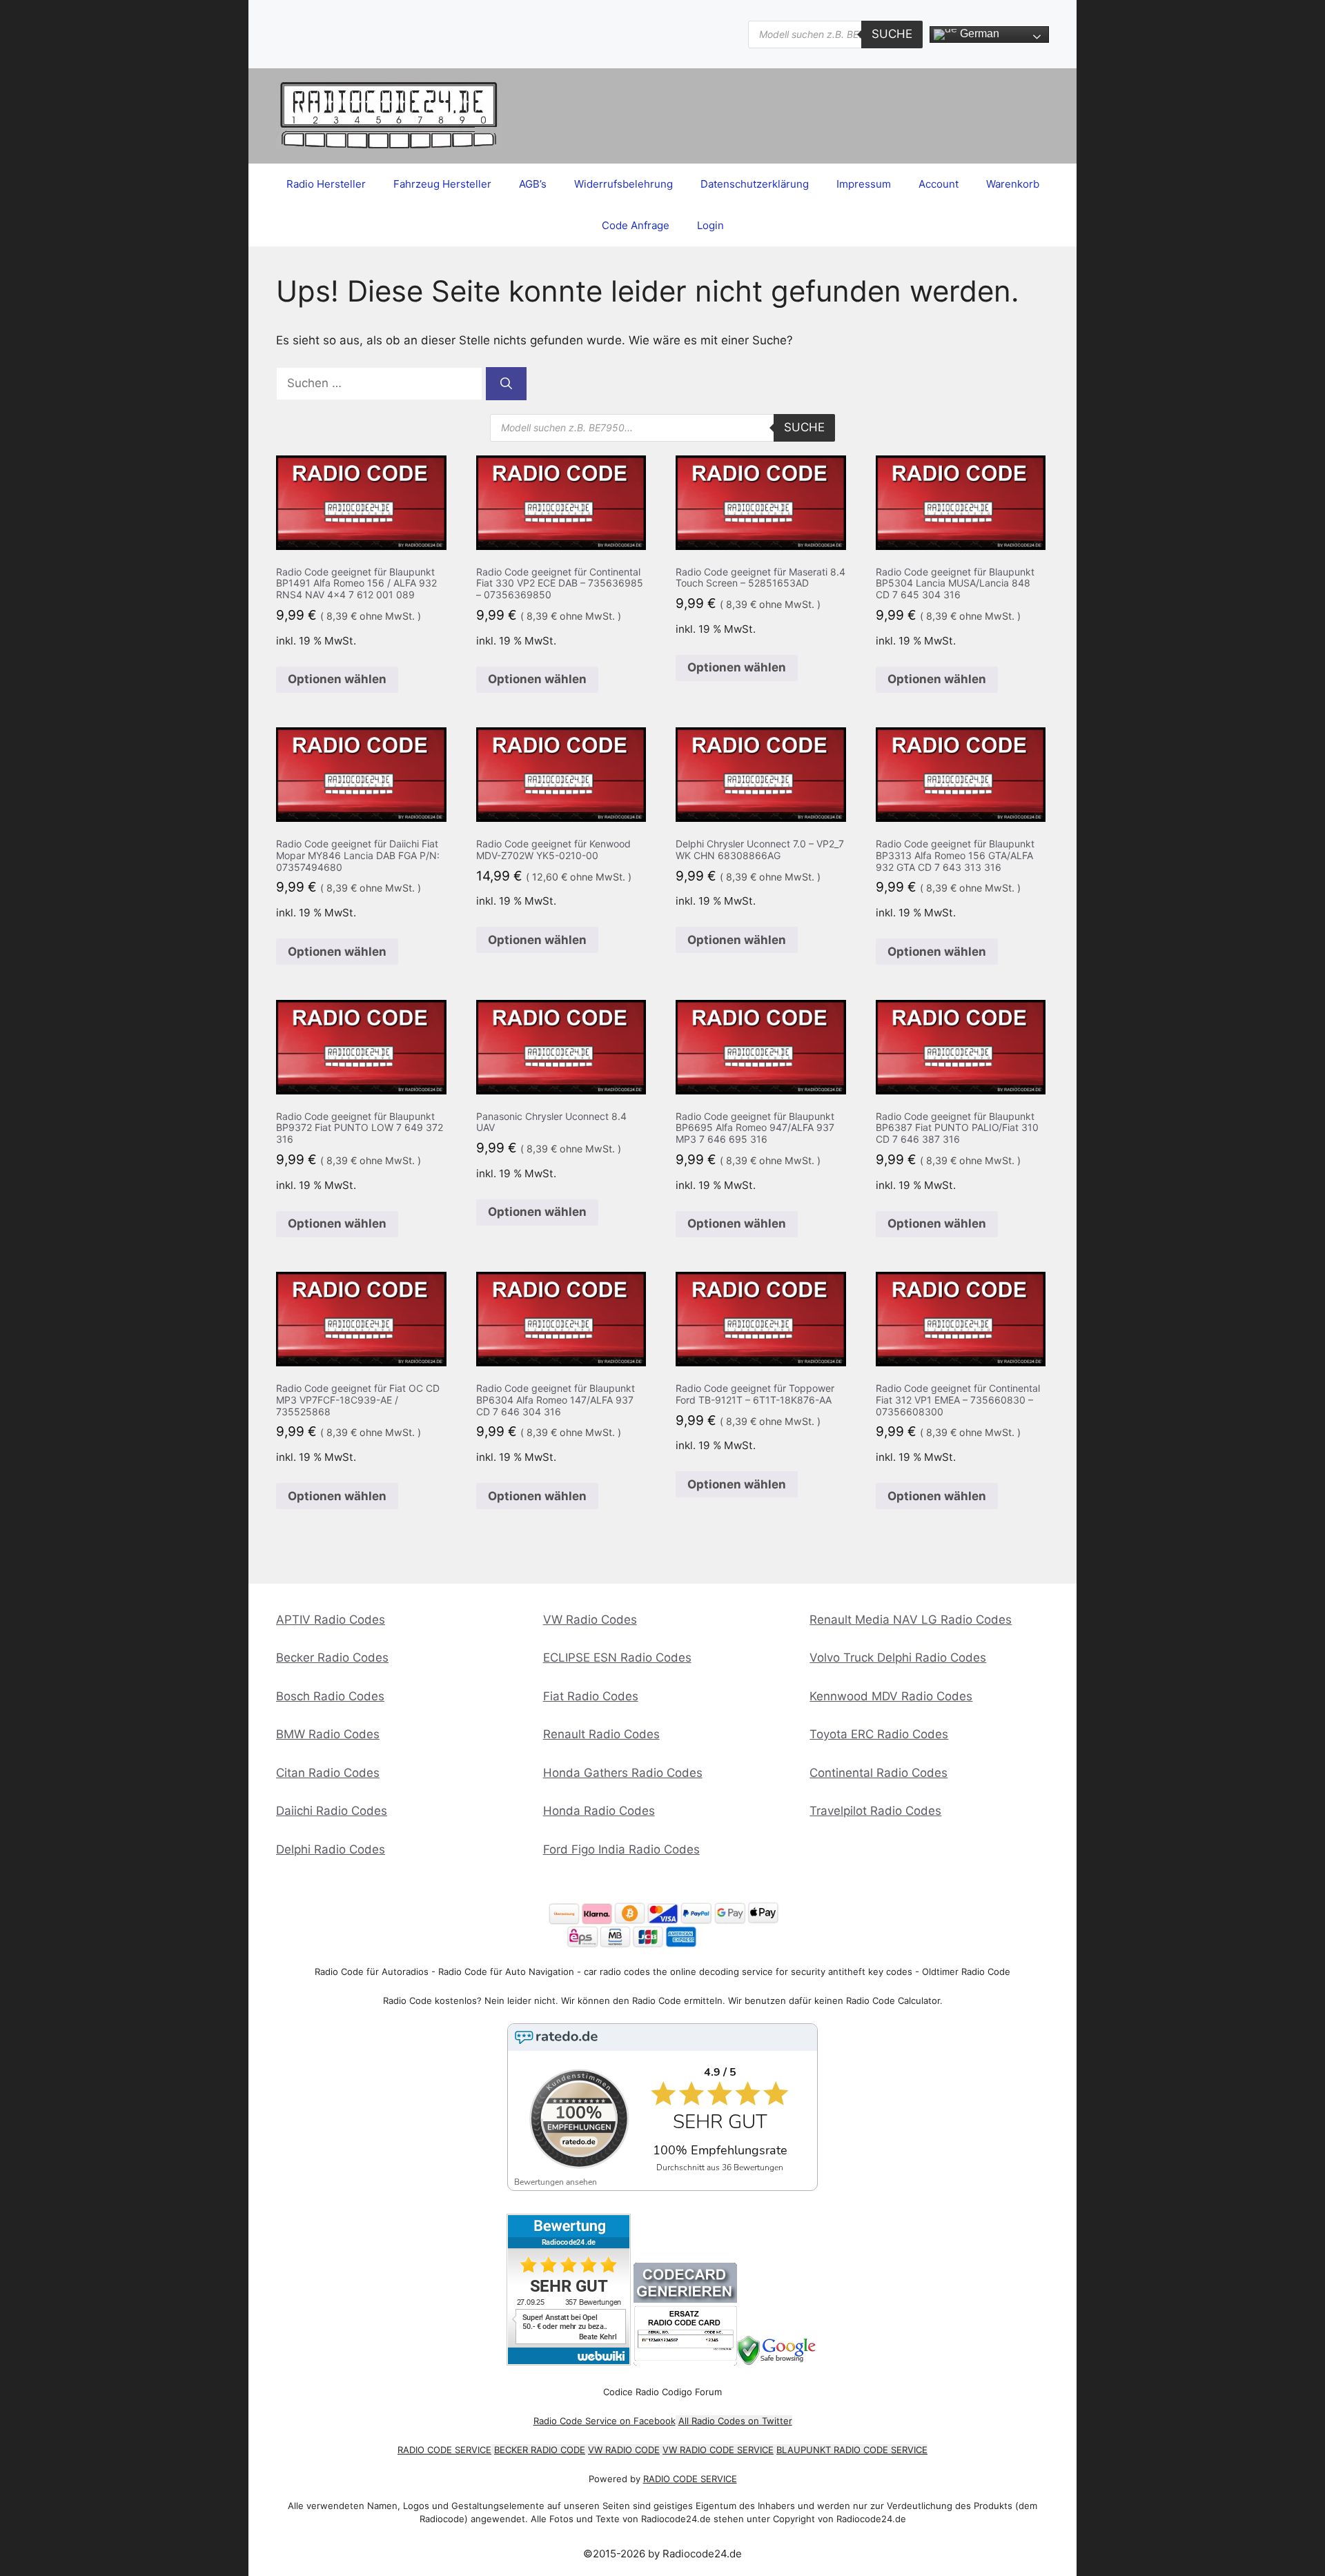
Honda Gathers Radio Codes (623, 1773)
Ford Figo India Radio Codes (621, 1849)
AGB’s (533, 184)
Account (939, 184)
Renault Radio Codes (601, 1734)
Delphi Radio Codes (331, 1849)
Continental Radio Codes (879, 1773)
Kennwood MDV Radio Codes (891, 1696)
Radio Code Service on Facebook (605, 2421)
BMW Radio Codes (328, 1734)
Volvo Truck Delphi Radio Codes (898, 1658)
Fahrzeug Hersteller (442, 184)
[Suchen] (506, 384)
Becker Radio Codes (332, 1658)
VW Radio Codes (590, 1620)
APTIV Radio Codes (331, 1620)
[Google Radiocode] (778, 2362)
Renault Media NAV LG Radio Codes (911, 1620)
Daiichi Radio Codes (332, 1811)
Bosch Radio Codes (330, 1696)
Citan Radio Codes (328, 1773)
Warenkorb (1013, 184)
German (978, 33)
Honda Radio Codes (599, 1811)
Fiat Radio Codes (591, 1696)
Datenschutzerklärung (755, 184)
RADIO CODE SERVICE (444, 2450)
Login (710, 225)
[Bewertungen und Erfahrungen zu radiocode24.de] (569, 2362)
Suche (892, 34)
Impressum (864, 184)
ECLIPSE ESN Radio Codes (617, 1658)
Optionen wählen (337, 679)
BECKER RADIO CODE (540, 2450)
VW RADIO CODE (624, 2450)
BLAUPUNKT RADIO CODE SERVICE (852, 2450)
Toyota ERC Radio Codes (879, 1734)
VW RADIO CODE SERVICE (718, 2450)
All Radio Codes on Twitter (735, 2421)
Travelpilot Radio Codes (875, 1811)
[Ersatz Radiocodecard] (685, 2362)
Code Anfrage (636, 225)
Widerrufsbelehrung (624, 184)
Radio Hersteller (326, 184)
